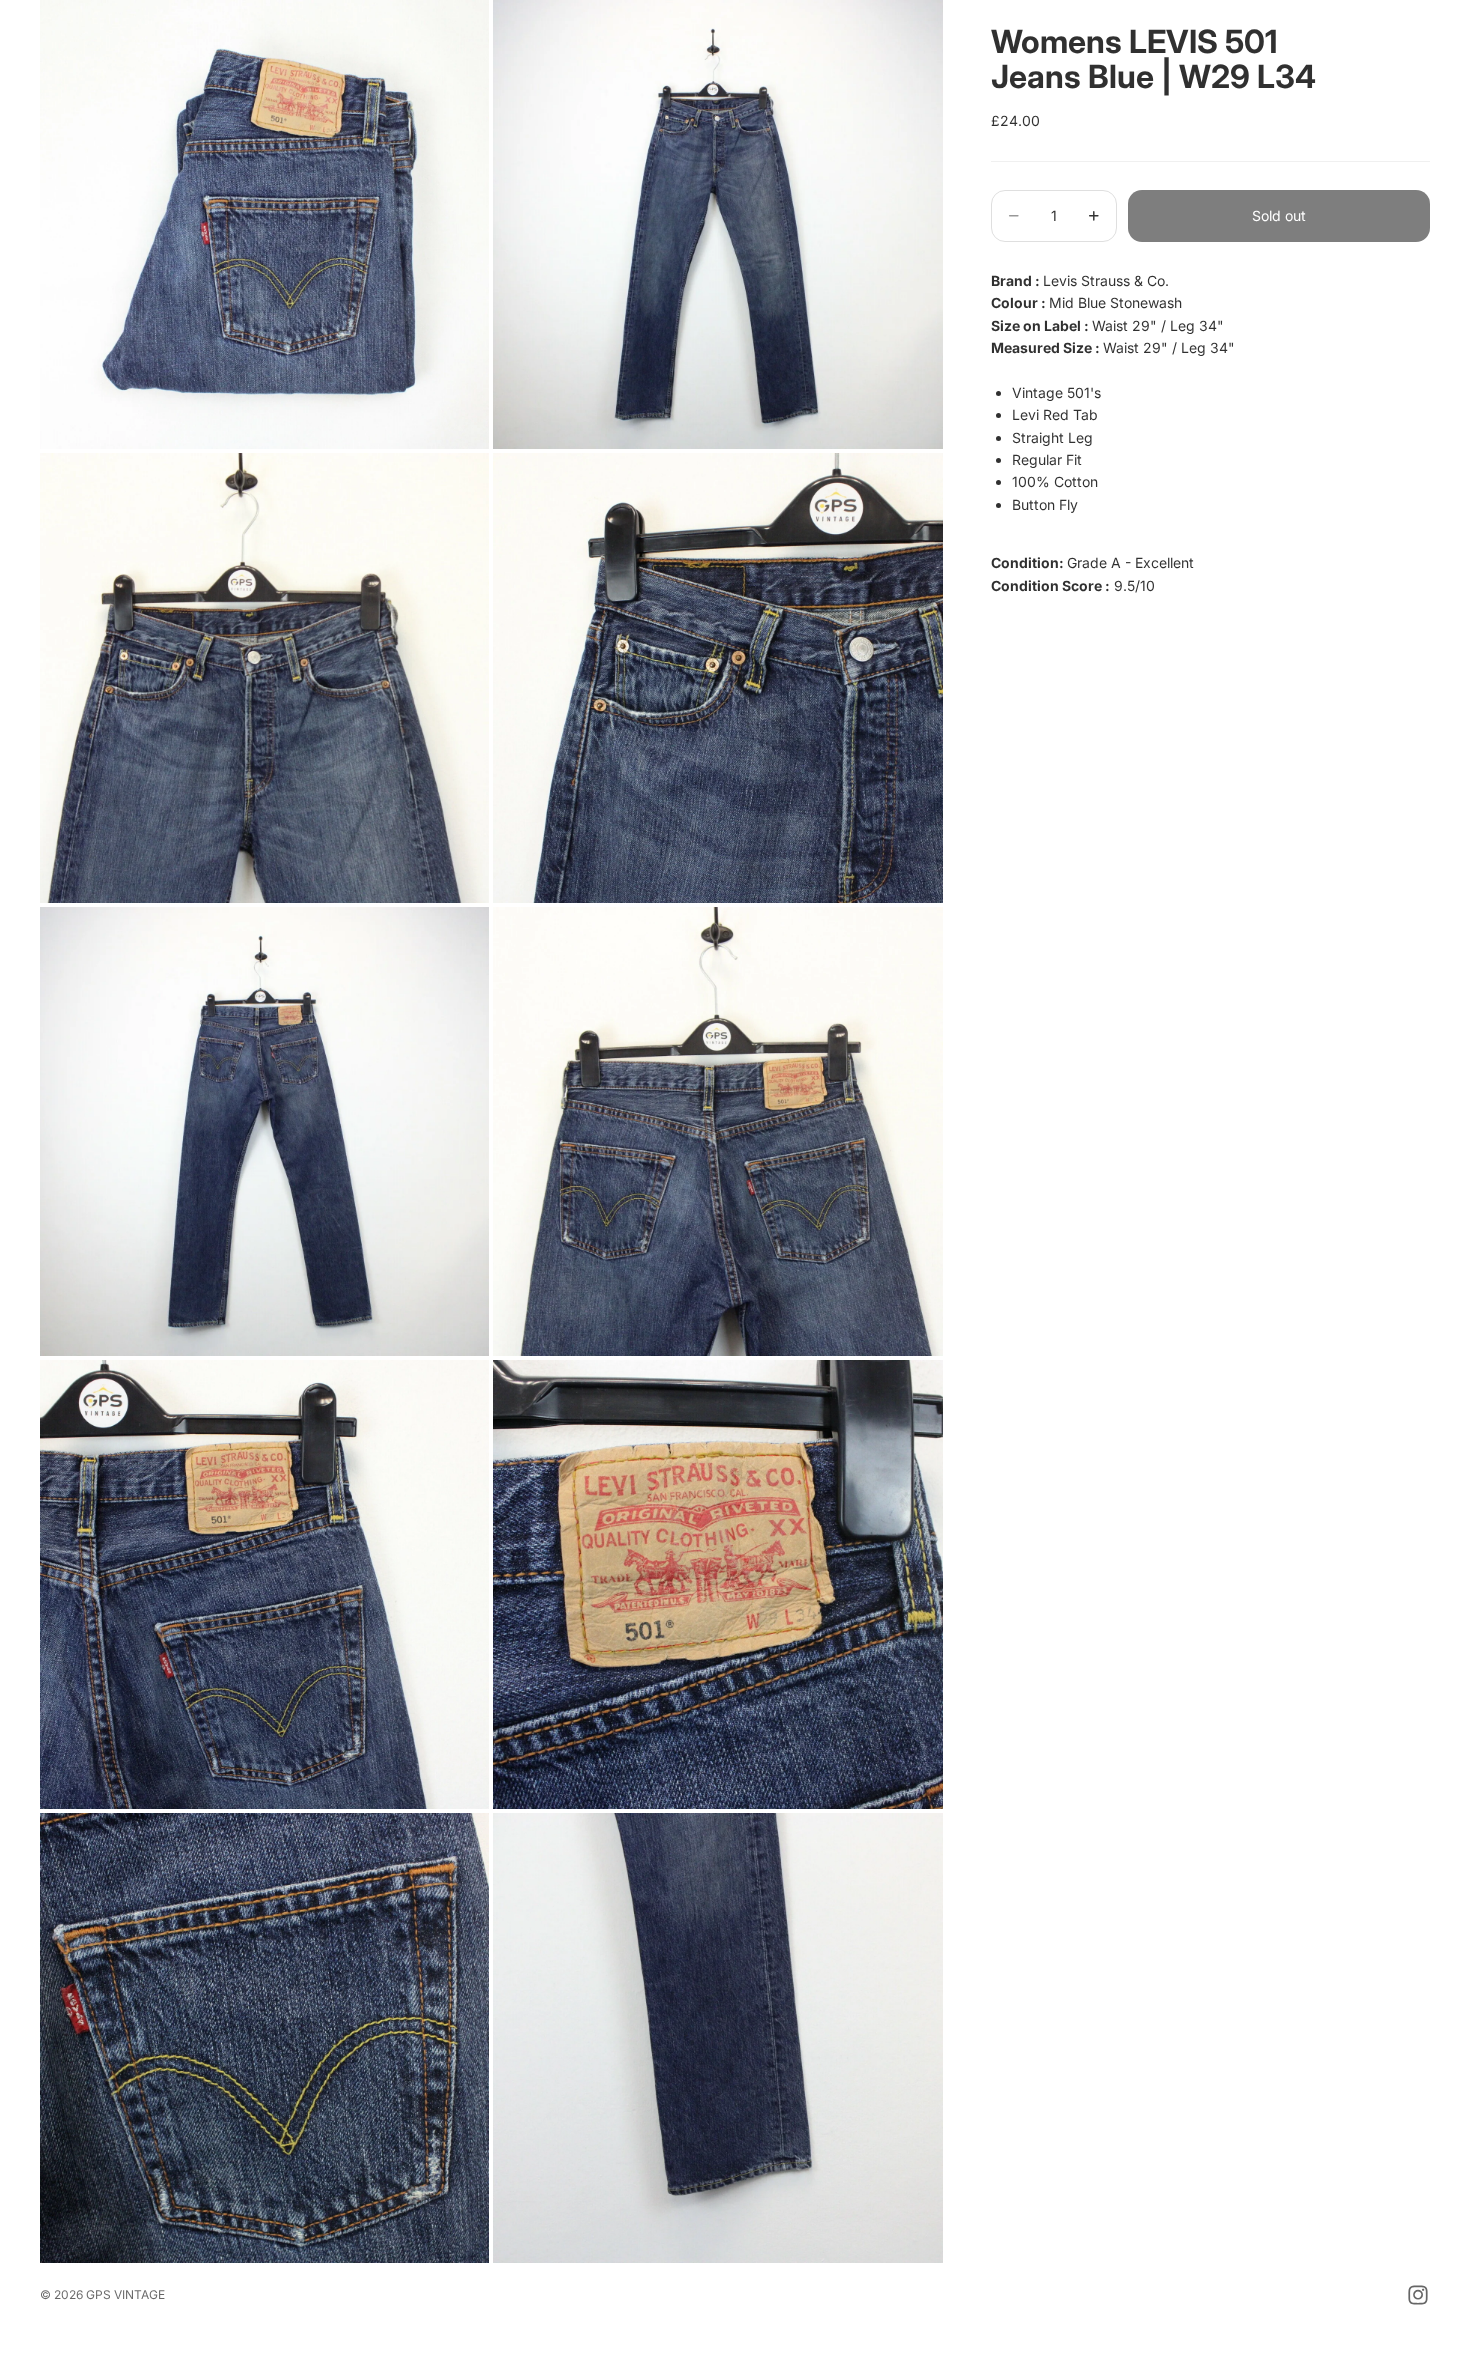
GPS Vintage (125, 2294)
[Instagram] (1418, 2295)
